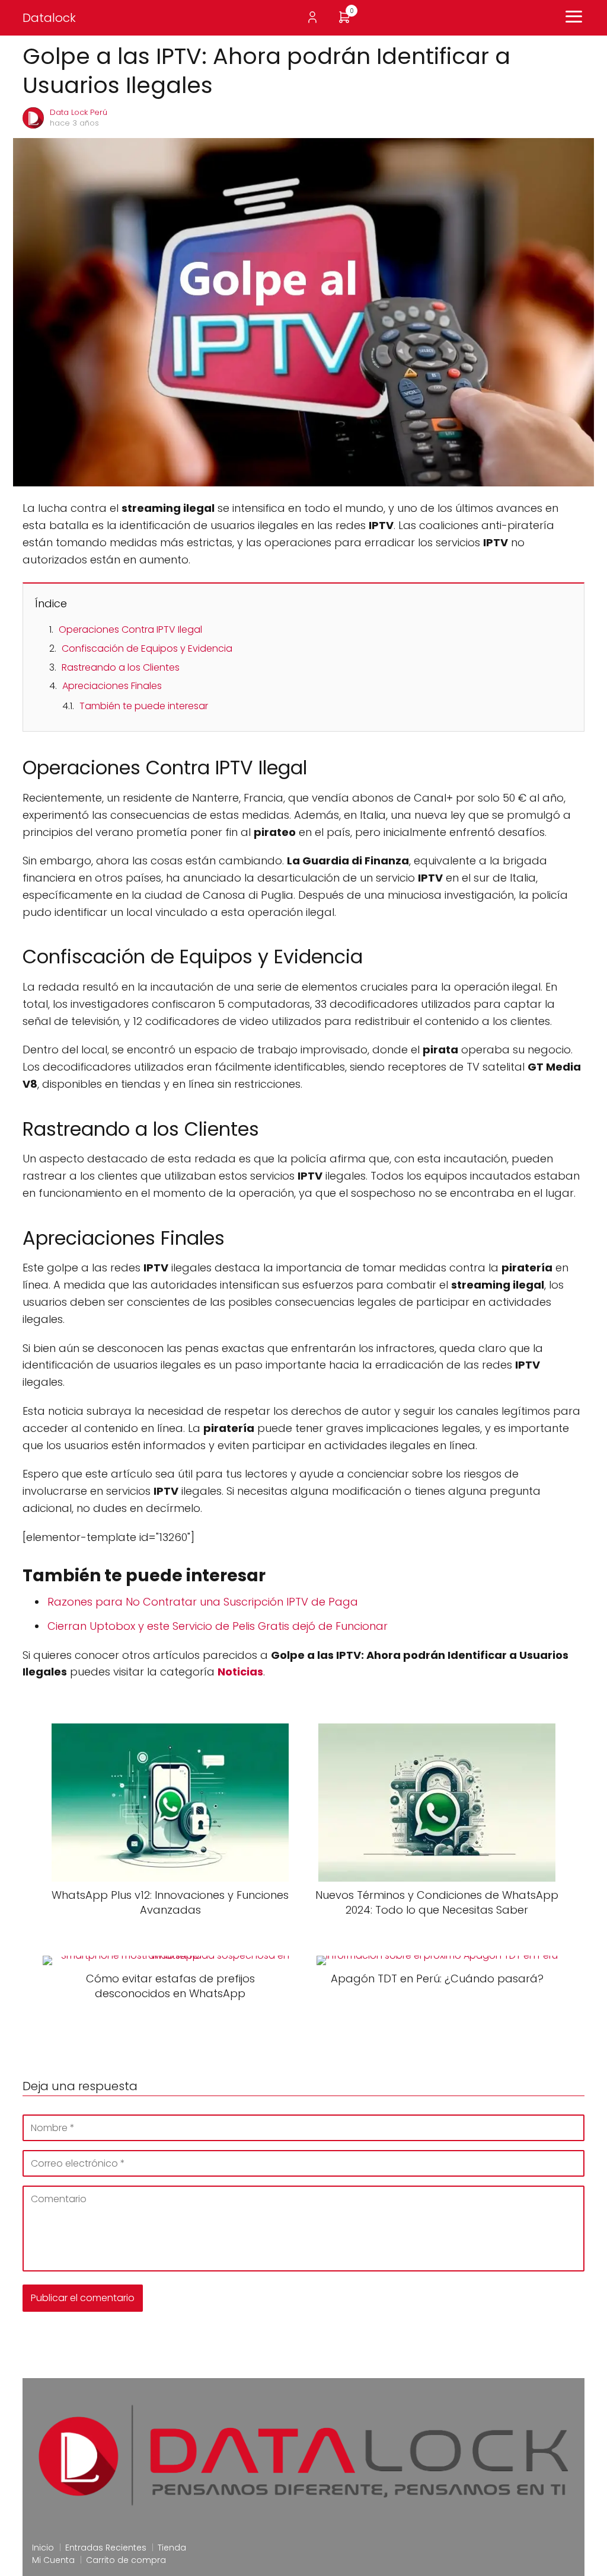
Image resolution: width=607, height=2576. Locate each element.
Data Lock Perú (79, 112)
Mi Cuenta (53, 2560)
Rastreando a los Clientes (121, 667)
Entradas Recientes (106, 2548)
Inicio (43, 2548)
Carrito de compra (126, 2560)
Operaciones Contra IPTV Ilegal (130, 629)
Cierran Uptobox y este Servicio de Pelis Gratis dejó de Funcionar (218, 1626)
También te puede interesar (144, 706)
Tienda (172, 2548)
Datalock (49, 18)
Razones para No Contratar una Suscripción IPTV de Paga (203, 1602)
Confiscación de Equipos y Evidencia (147, 648)
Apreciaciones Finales (112, 686)
